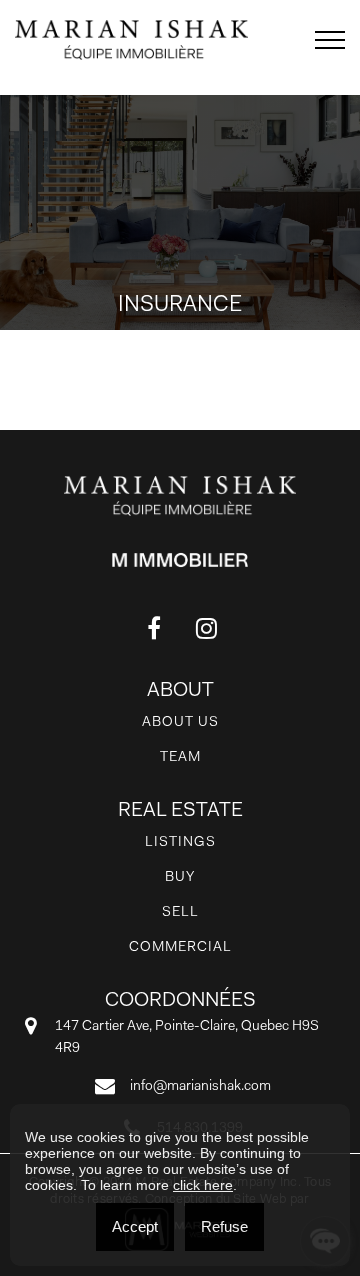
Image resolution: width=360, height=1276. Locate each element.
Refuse (224, 1226)
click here (203, 1185)
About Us (180, 721)
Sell (180, 911)
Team (180, 756)
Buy (180, 876)
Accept (135, 1226)
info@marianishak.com (200, 1085)
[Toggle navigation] (330, 40)
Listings (180, 841)
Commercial (180, 946)
